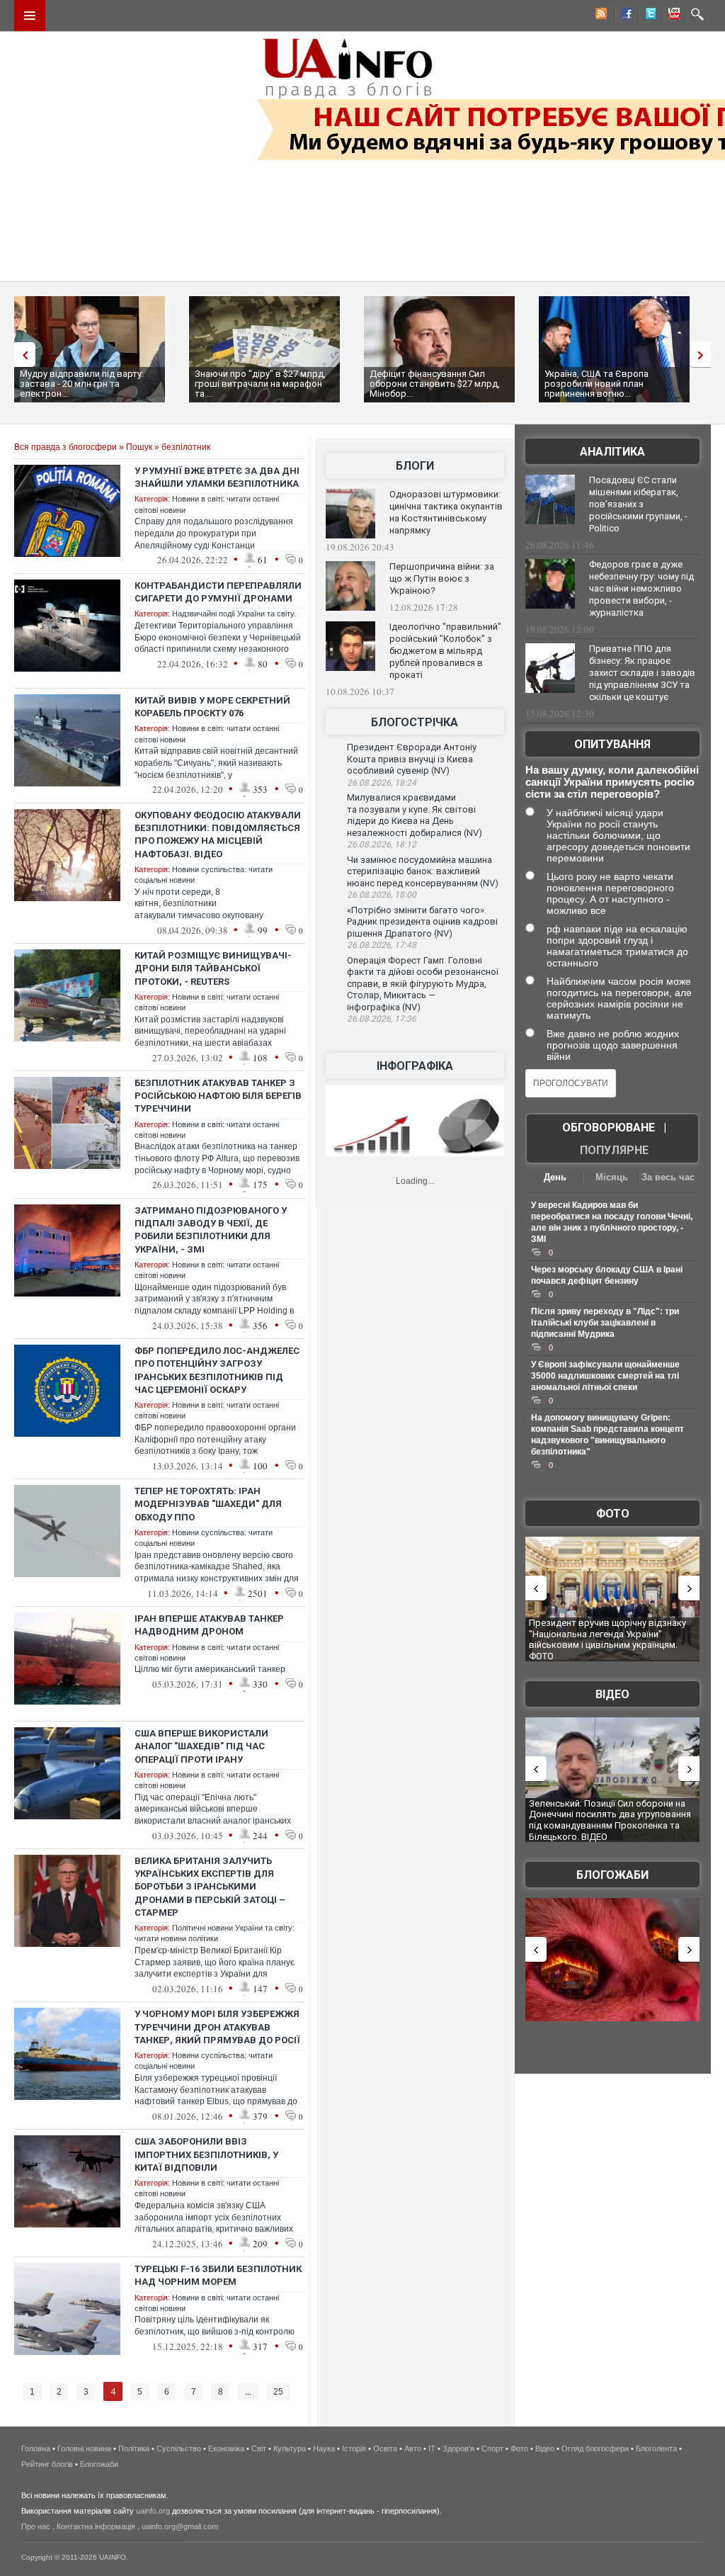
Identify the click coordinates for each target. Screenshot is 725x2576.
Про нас (36, 2526)
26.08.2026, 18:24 (382, 783)
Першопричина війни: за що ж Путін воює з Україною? (442, 578)
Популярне (614, 1150)
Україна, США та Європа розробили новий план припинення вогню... (596, 384)
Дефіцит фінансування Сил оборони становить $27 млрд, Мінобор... (435, 384)
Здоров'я (458, 2448)
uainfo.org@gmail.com (180, 2526)
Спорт (492, 2448)
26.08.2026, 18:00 (382, 895)
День (555, 1177)
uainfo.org (153, 2511)
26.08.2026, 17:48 (382, 945)
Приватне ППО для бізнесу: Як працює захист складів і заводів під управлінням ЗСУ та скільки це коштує (642, 673)
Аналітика (612, 452)
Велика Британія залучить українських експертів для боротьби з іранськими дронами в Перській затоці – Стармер (210, 1887)
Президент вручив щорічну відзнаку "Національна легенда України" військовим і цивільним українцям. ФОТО (607, 1639)
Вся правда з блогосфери (65, 447)
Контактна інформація (96, 2526)
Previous (21, 355)
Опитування (612, 744)
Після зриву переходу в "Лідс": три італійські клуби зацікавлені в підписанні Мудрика (605, 1323)
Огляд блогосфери (595, 2448)
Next (704, 355)
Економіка (226, 2448)
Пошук (139, 447)
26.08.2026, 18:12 (382, 844)
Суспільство (179, 2448)
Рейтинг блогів (47, 2464)
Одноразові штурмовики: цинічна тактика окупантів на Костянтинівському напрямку (446, 512)
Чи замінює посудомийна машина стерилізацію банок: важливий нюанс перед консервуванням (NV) (423, 871)
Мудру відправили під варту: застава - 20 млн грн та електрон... (82, 384)
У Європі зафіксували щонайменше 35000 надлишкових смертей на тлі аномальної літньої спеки (605, 1376)
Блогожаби (612, 1875)
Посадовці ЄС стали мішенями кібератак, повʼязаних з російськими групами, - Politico (638, 504)
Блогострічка (415, 722)
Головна (36, 2448)
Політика (134, 2448)
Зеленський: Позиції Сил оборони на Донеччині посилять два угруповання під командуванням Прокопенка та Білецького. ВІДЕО (610, 1820)
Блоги (415, 466)
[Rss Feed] (600, 16)
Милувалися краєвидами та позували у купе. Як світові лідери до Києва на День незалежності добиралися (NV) (415, 815)
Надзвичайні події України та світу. (234, 614)
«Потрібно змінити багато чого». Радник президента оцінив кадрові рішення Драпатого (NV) (422, 922)
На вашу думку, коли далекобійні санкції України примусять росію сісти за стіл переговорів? (612, 782)
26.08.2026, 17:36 (382, 1019)
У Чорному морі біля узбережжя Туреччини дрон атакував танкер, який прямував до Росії (217, 2027)
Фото (613, 1514)
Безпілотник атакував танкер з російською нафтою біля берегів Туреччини (218, 1096)
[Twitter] (648, 16)
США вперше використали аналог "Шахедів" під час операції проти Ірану (201, 1746)
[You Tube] (672, 16)
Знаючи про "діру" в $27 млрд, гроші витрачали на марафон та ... (260, 384)
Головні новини (84, 2448)
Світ (259, 2448)
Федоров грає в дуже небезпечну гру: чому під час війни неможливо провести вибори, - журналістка (641, 588)
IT (432, 2448)
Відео (612, 1694)
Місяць (612, 1177)
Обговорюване (609, 1128)
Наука (324, 2448)
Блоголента (656, 2448)
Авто (413, 2448)
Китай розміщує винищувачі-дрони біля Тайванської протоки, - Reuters (213, 968)
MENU (30, 16)
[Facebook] (624, 16)
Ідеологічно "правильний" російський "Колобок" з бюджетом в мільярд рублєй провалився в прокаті (445, 651)
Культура (290, 2448)
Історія (354, 2448)
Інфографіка (415, 1066)
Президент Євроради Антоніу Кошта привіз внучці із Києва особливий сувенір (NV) (412, 759)
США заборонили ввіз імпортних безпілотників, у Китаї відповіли (206, 2154)
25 (278, 2392)
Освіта (385, 2448)
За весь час (668, 1177)
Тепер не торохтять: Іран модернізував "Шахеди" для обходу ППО (208, 1504)
